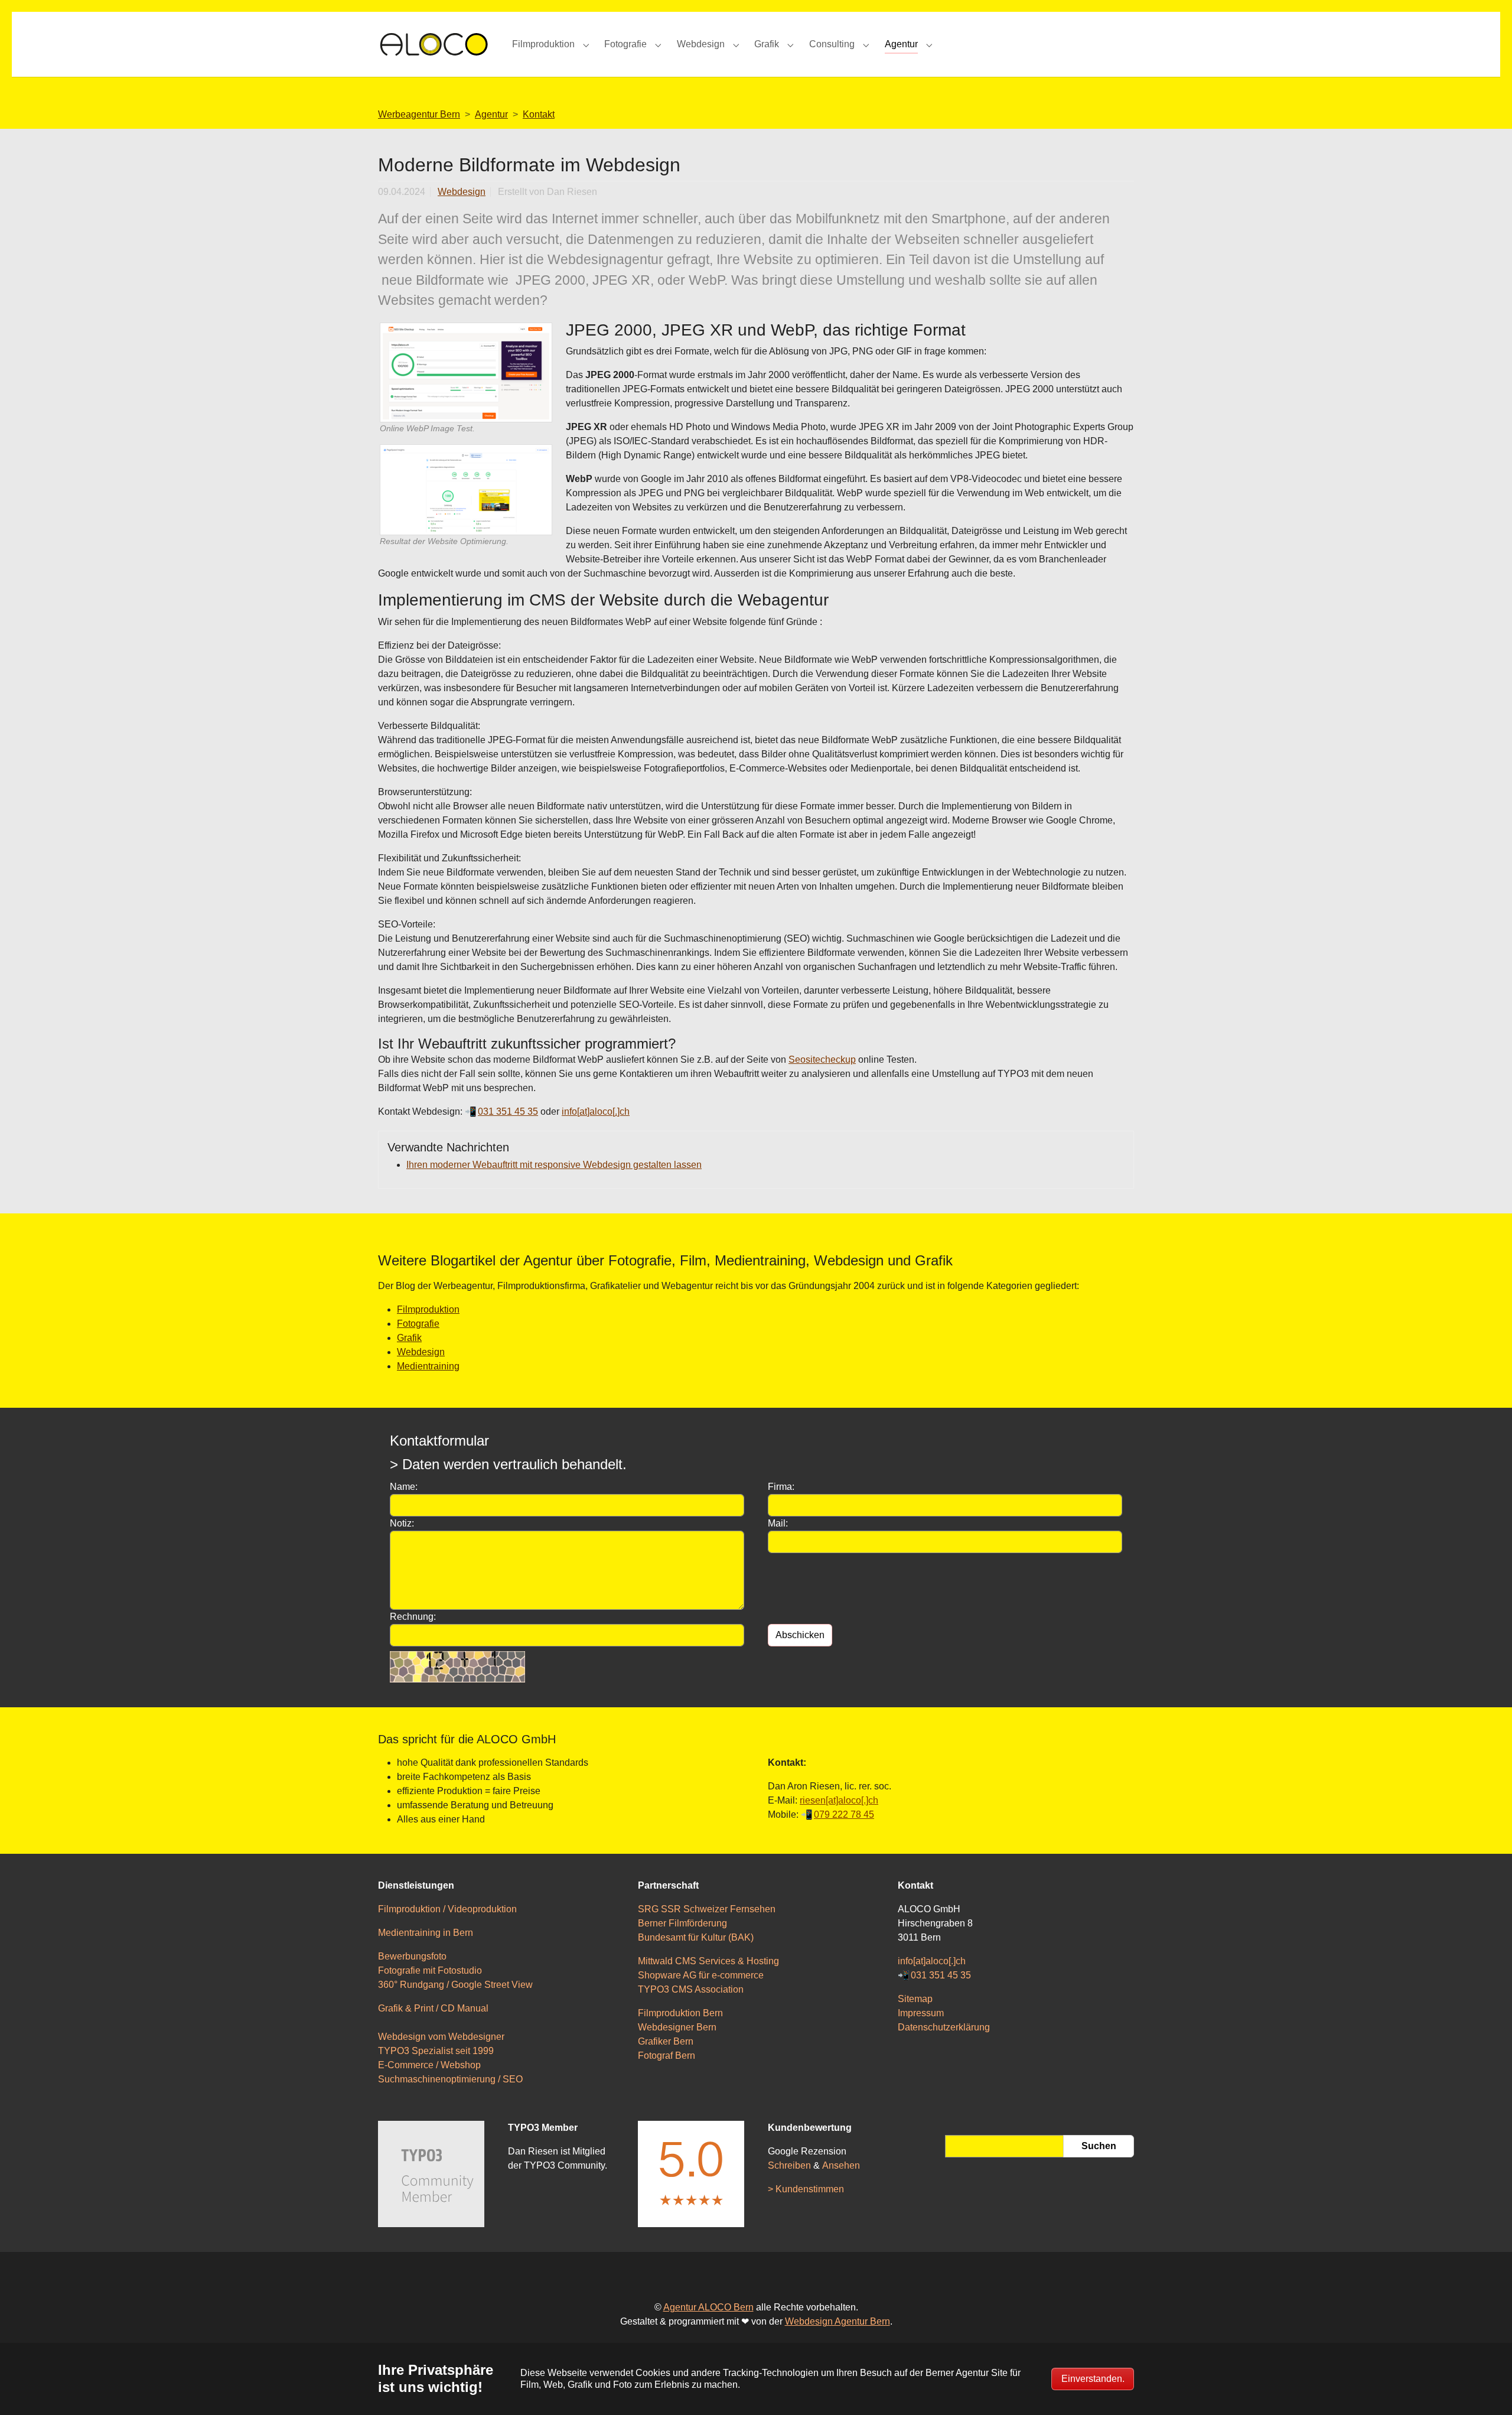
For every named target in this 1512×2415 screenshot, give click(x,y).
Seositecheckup (822, 1060)
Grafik (409, 1338)
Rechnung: (413, 1617)
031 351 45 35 (941, 1975)
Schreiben (789, 2165)
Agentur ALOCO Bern (708, 2307)
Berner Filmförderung (682, 1923)
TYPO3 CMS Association (691, 1989)
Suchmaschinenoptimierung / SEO (450, 2079)
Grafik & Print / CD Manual (433, 2008)
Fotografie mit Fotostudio (430, 1970)
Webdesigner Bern (677, 2027)
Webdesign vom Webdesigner (441, 2037)
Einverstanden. (1093, 2379)
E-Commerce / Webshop (429, 2065)
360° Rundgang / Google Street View (455, 1985)
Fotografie (418, 1324)
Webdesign (462, 192)
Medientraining (428, 1366)
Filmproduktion (428, 1309)
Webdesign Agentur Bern (838, 2321)
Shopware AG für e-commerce (701, 1975)
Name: (404, 1487)
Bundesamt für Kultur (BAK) (696, 1937)
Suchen (1099, 2146)
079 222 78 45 (844, 1814)
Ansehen (841, 2165)
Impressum (921, 2013)
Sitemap (915, 1999)
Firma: (781, 1487)
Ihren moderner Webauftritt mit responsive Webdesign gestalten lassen (554, 1165)
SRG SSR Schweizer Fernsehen (707, 1909)
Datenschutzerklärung (944, 2027)
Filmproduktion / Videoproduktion (447, 1909)
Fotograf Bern (667, 2056)
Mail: (778, 1523)
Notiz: (402, 1523)
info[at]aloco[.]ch (596, 1112)
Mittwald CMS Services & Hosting (708, 1961)
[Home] (433, 44)
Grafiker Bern (666, 2041)
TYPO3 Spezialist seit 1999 (436, 2051)
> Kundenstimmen (806, 2189)
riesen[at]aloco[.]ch (839, 1800)
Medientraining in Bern (426, 1933)
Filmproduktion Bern (680, 2013)
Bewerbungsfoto (412, 1956)
